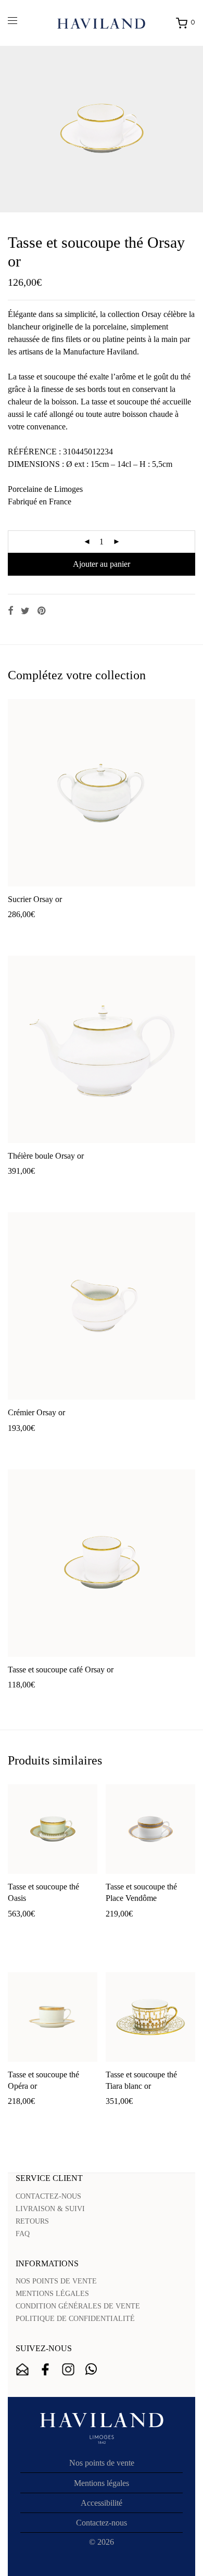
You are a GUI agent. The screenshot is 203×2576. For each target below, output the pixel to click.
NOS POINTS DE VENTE (56, 2281)
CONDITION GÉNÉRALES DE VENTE (78, 2306)
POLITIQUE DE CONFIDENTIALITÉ (75, 2319)
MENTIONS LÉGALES (52, 2294)
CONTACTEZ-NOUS (48, 2196)
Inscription (22, 2369)
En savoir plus (88, 931)
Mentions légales (102, 2483)
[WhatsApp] (91, 2369)
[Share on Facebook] (10, 611)
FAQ (23, 2234)
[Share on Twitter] (25, 611)
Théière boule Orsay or (46, 1156)
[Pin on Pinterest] (42, 611)
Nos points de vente (102, 2463)
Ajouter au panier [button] (31, 931)
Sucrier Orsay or (35, 899)
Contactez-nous (102, 2523)
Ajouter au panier (102, 564)
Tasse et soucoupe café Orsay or (61, 1670)
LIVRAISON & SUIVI (50, 2209)
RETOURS (32, 2221)
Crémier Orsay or (36, 1412)
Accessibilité (102, 2503)
